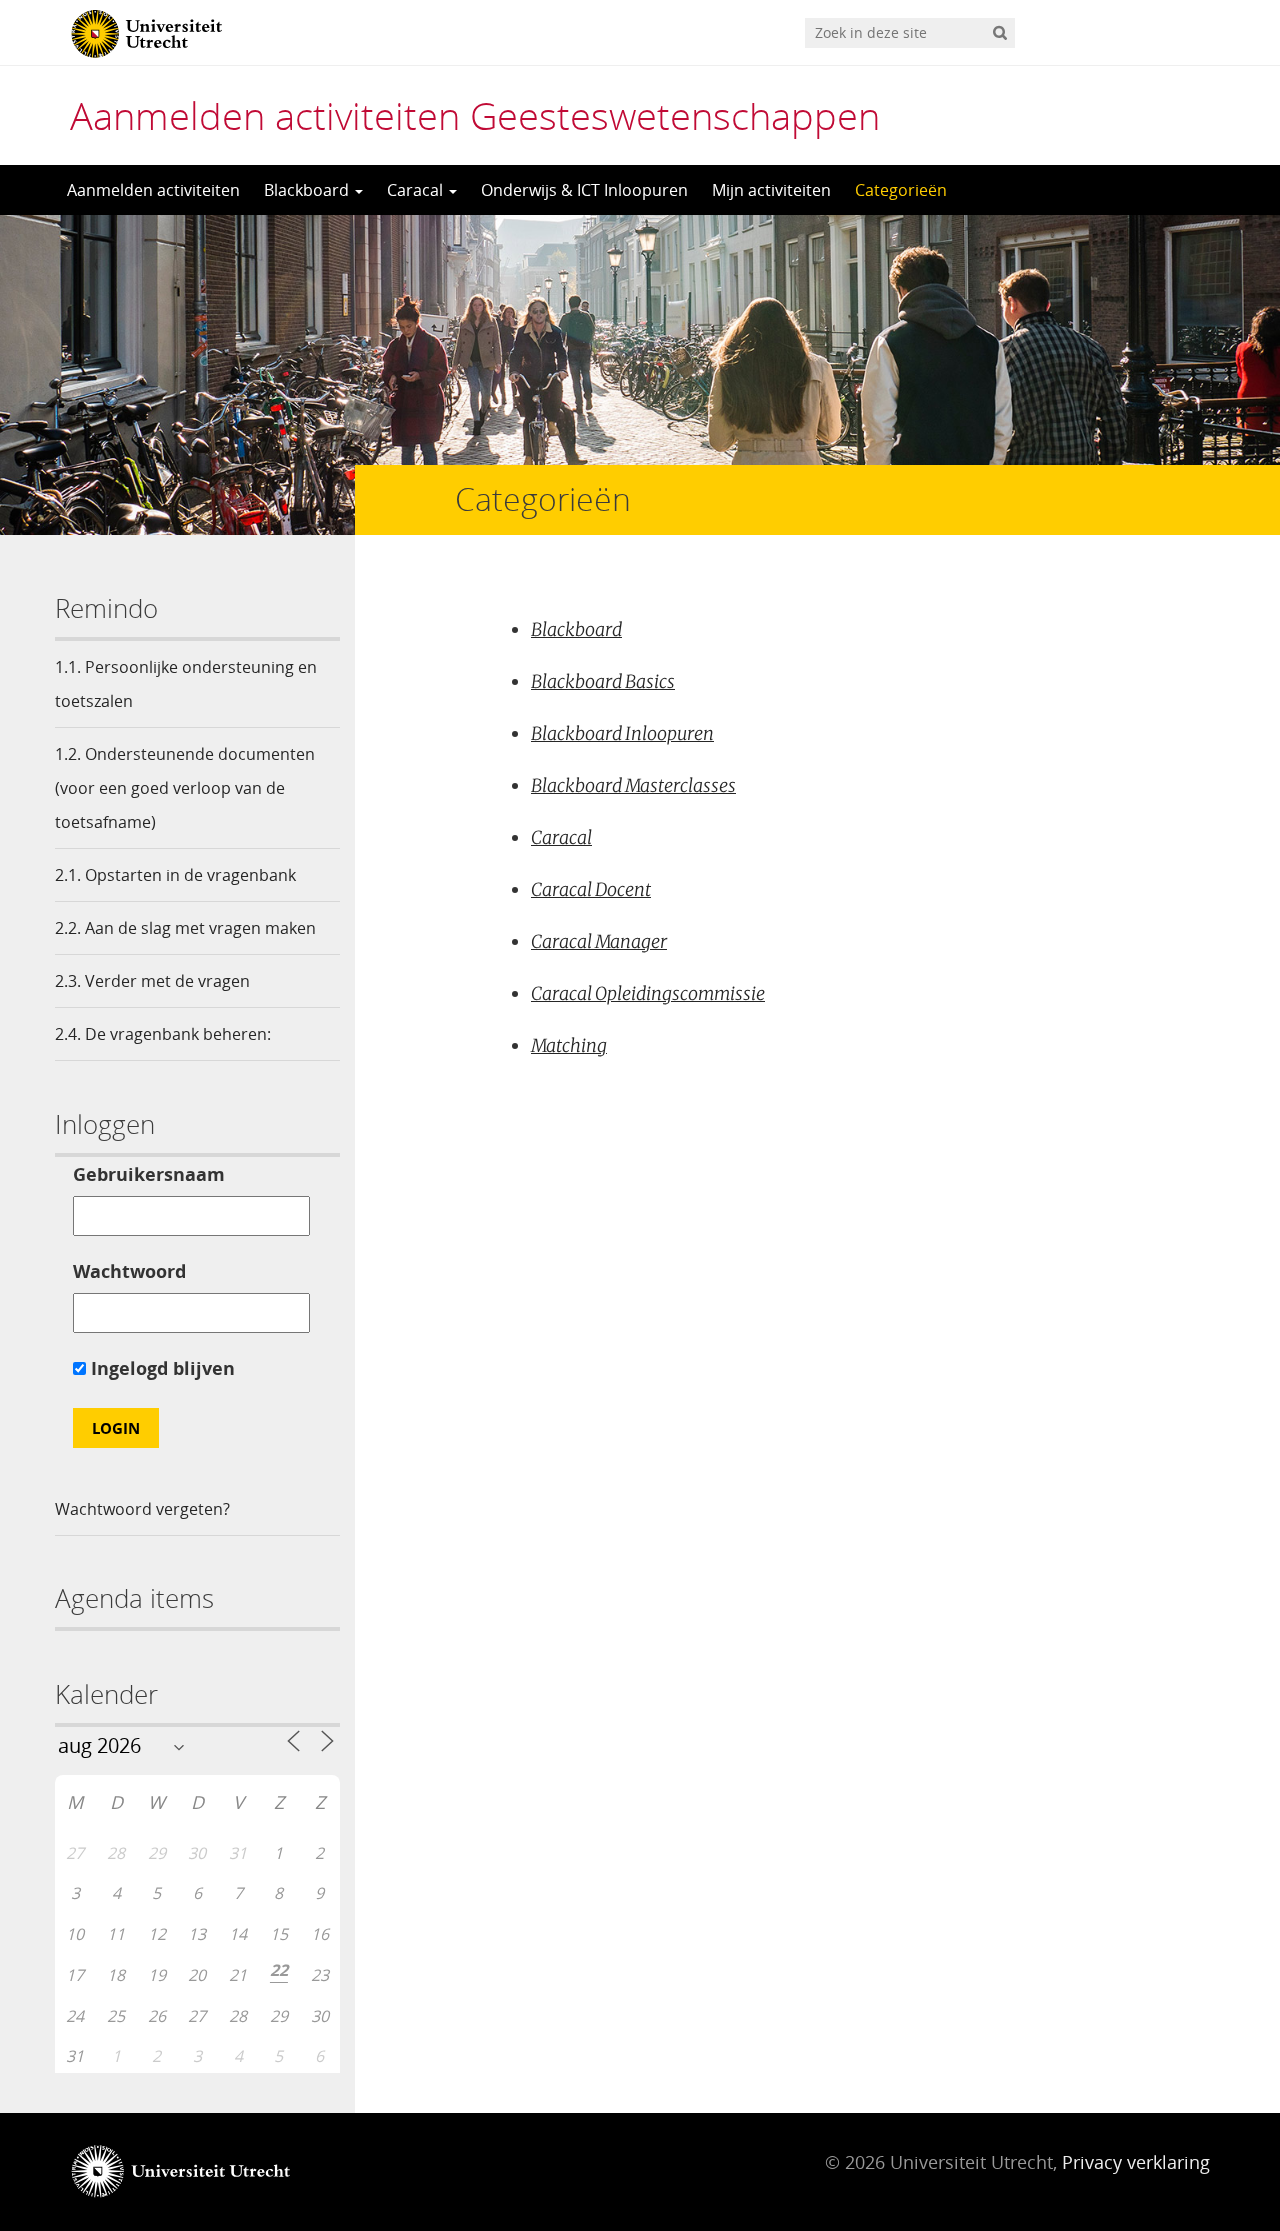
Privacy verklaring (1136, 2162)
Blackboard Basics (603, 681)
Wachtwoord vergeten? (142, 1509)
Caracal (417, 190)
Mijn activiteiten (771, 190)
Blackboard (308, 190)
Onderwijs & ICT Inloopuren (584, 190)
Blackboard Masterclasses (633, 785)
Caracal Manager (599, 941)
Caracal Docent (591, 889)
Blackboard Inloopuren (622, 733)
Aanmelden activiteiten (153, 190)
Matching (569, 1045)
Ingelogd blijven (160, 1368)
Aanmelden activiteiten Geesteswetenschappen (475, 115)
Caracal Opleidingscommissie (648, 993)
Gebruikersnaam (149, 1174)
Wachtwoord (129, 1271)
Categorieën (901, 190)
